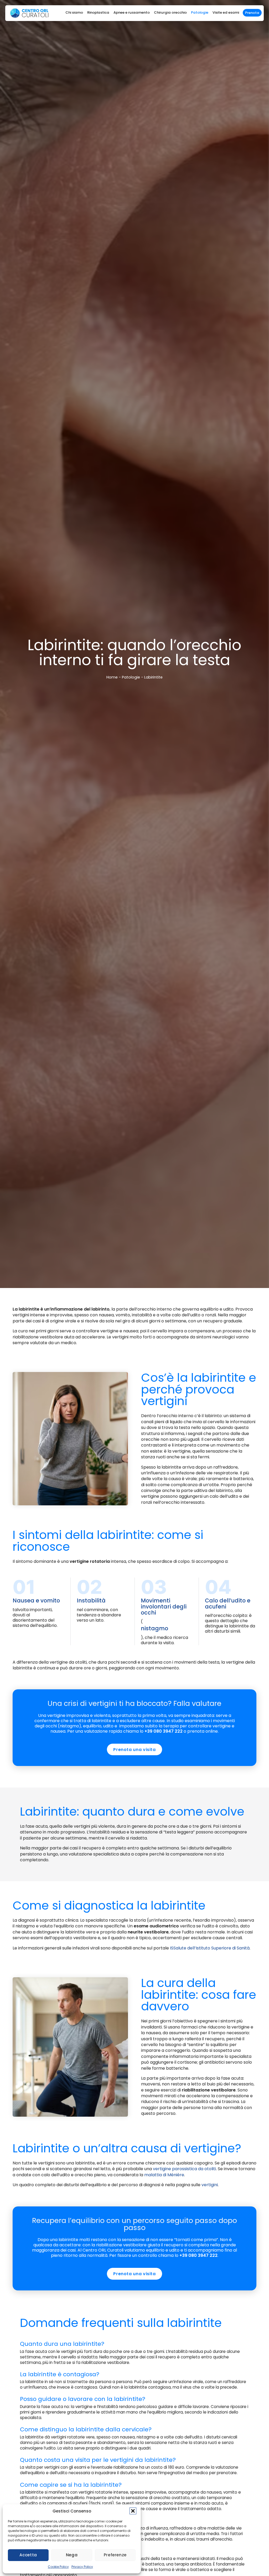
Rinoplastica (98, 12)
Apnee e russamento (132, 12)
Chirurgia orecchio (170, 12)
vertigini (210, 2185)
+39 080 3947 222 (164, 1731)
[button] (133, 2511)
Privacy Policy (82, 2567)
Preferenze (115, 2555)
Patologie (200, 12)
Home (112, 677)
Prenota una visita (134, 1750)
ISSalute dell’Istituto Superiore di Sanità (210, 1948)
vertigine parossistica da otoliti (184, 2169)
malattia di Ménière (164, 2175)
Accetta (28, 2555)
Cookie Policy (58, 2567)
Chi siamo (74, 12)
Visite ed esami (226, 12)
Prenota (252, 13)
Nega (72, 2555)
